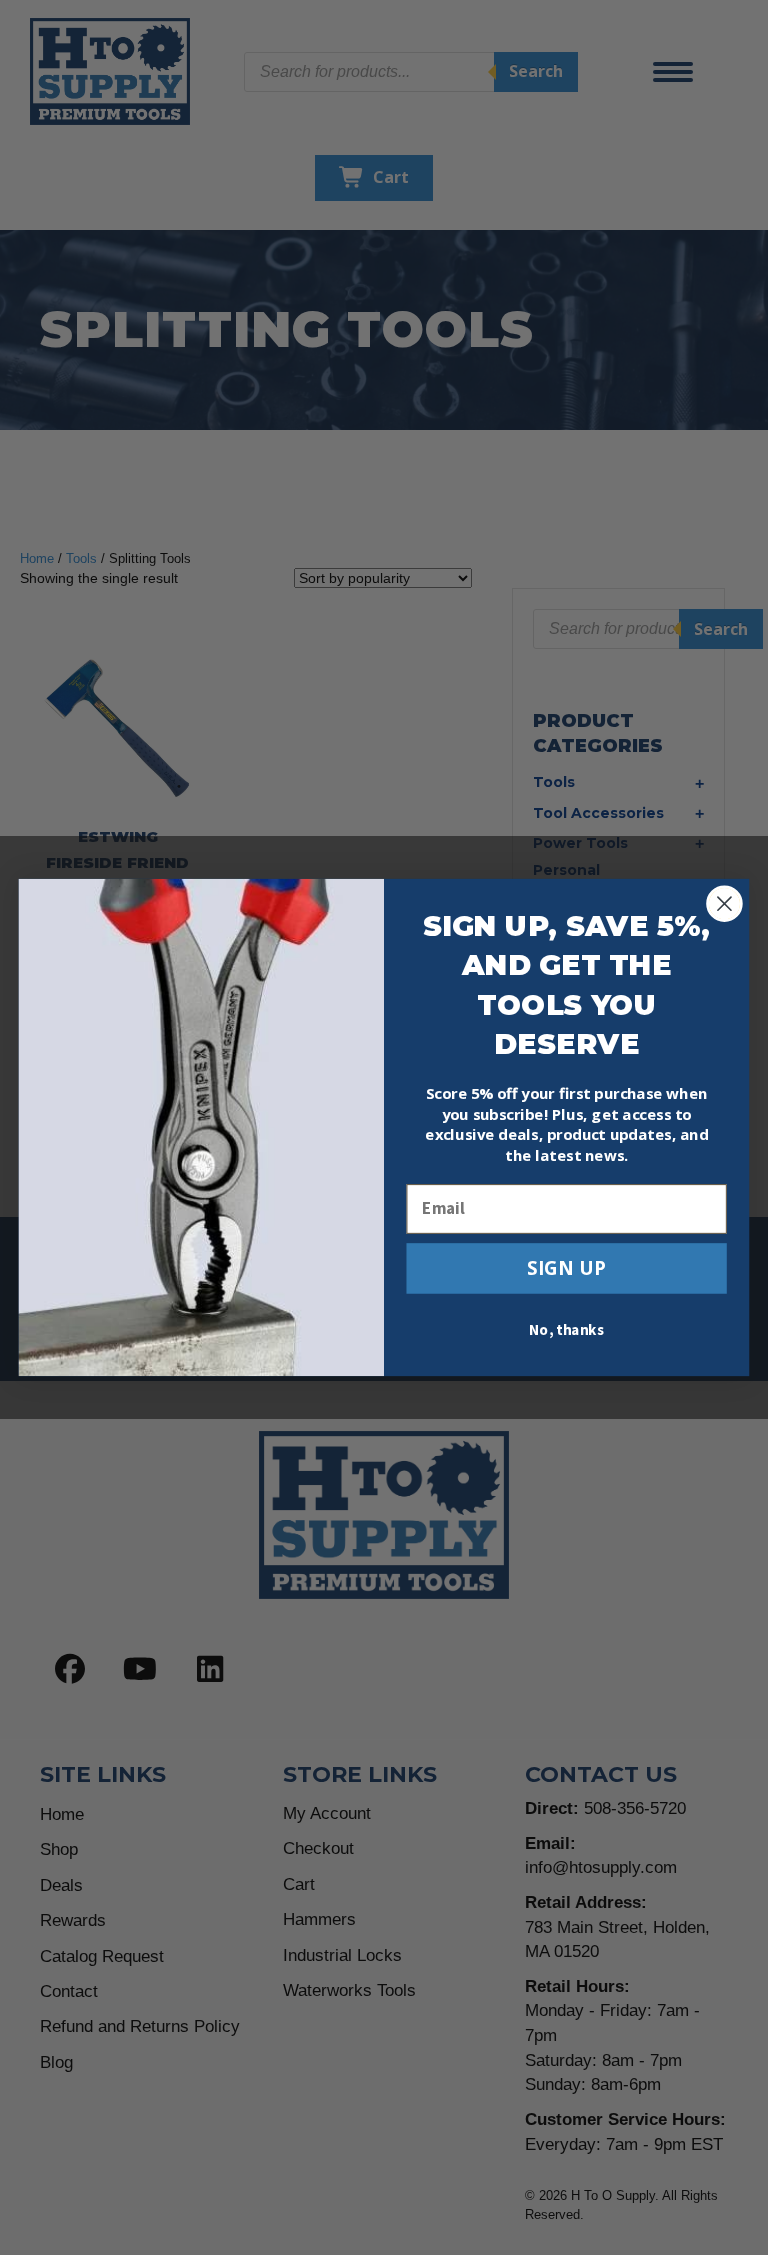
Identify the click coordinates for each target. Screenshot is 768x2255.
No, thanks (566, 1330)
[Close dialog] (724, 903)
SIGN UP (566, 1267)
